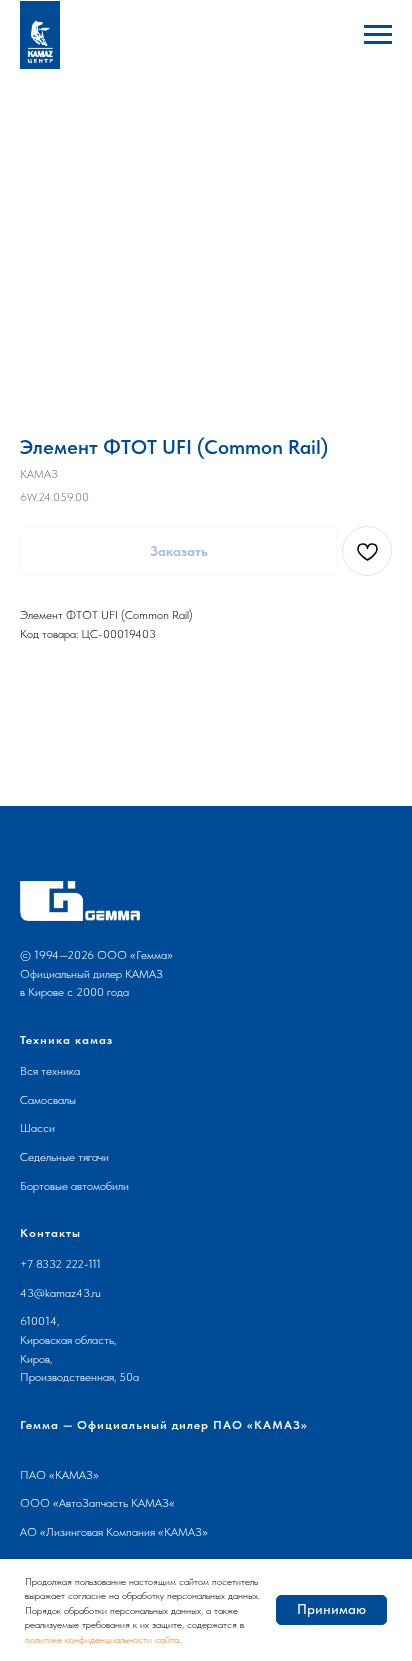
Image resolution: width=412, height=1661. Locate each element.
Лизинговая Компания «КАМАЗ (124, 1532)
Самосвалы (48, 1100)
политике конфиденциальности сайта (102, 1639)
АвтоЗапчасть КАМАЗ (114, 1503)
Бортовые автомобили (74, 1186)
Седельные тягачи (64, 1157)
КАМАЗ (74, 1475)
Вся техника (50, 1071)
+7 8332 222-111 (60, 1264)
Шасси (37, 1128)
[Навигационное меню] (378, 35)
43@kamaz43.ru (60, 1293)
